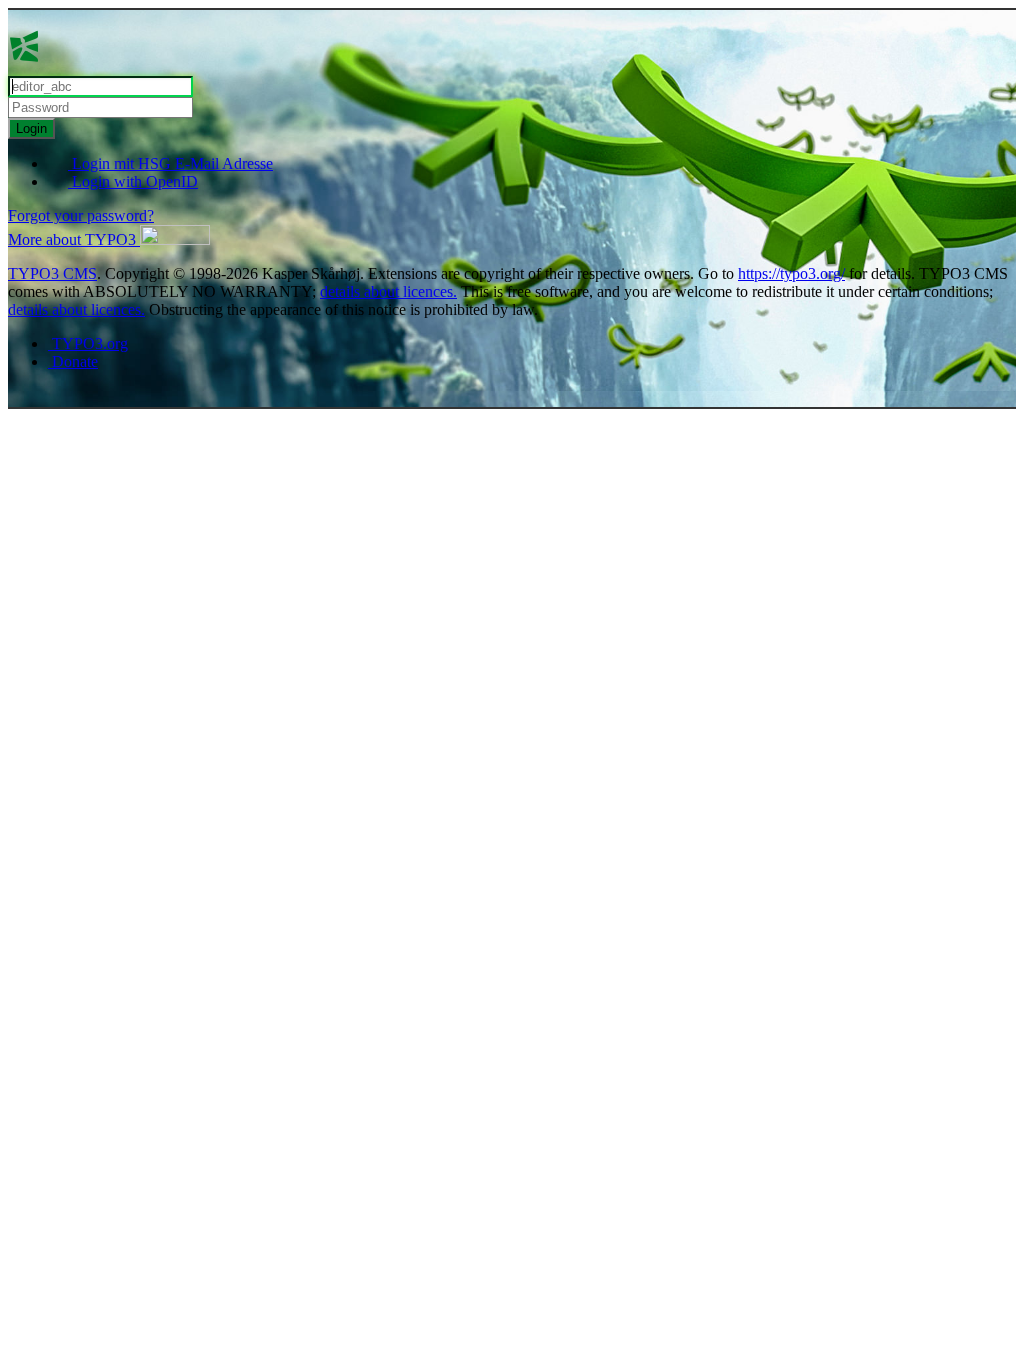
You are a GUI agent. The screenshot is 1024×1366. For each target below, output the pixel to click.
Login (31, 128)
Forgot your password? (81, 215)
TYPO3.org (88, 343)
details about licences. (388, 291)
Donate (73, 361)
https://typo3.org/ (791, 273)
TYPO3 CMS (52, 273)
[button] (109, 239)
